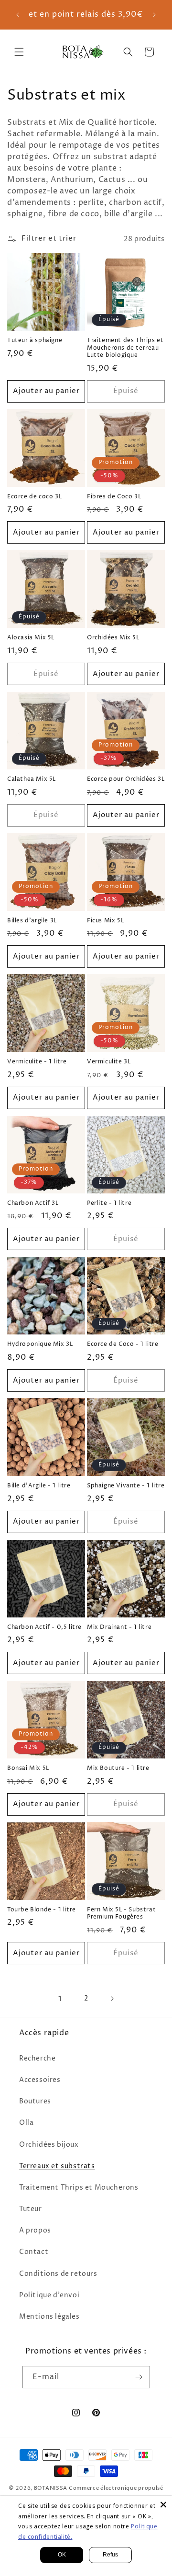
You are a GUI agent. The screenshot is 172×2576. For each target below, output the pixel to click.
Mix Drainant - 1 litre (119, 1627)
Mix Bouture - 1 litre (118, 1768)
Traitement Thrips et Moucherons (79, 2187)
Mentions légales (49, 2317)
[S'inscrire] (139, 2377)
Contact (34, 2252)
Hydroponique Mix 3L (40, 1344)
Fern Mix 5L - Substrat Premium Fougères (121, 1914)
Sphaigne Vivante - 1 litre (126, 1486)
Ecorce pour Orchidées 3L (126, 779)
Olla (26, 2123)
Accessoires (40, 2080)
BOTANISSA (51, 2488)
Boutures (35, 2101)
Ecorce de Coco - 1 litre (123, 1344)
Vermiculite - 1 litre (37, 1062)
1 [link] (60, 1999)
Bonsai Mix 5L (28, 1768)
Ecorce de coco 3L (34, 497)
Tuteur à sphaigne (35, 341)
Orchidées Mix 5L (113, 638)
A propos (35, 2230)
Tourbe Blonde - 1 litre (42, 1910)
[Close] (163, 2505)
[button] (19, 52)
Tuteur (31, 2209)
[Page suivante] (112, 1999)
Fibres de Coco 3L (114, 497)
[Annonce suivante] (154, 15)
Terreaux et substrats (57, 2166)
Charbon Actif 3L (33, 1203)
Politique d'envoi (49, 2295)
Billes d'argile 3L (32, 921)
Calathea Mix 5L (32, 779)
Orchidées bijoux (49, 2145)
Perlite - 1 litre (109, 1203)
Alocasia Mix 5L (31, 638)
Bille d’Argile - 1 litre (39, 1486)
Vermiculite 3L (109, 1062)
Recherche (37, 2058)
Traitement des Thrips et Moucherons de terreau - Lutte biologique (125, 348)
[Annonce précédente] (18, 15)
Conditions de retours (58, 2274)
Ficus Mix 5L (105, 921)
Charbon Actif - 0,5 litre (44, 1627)
